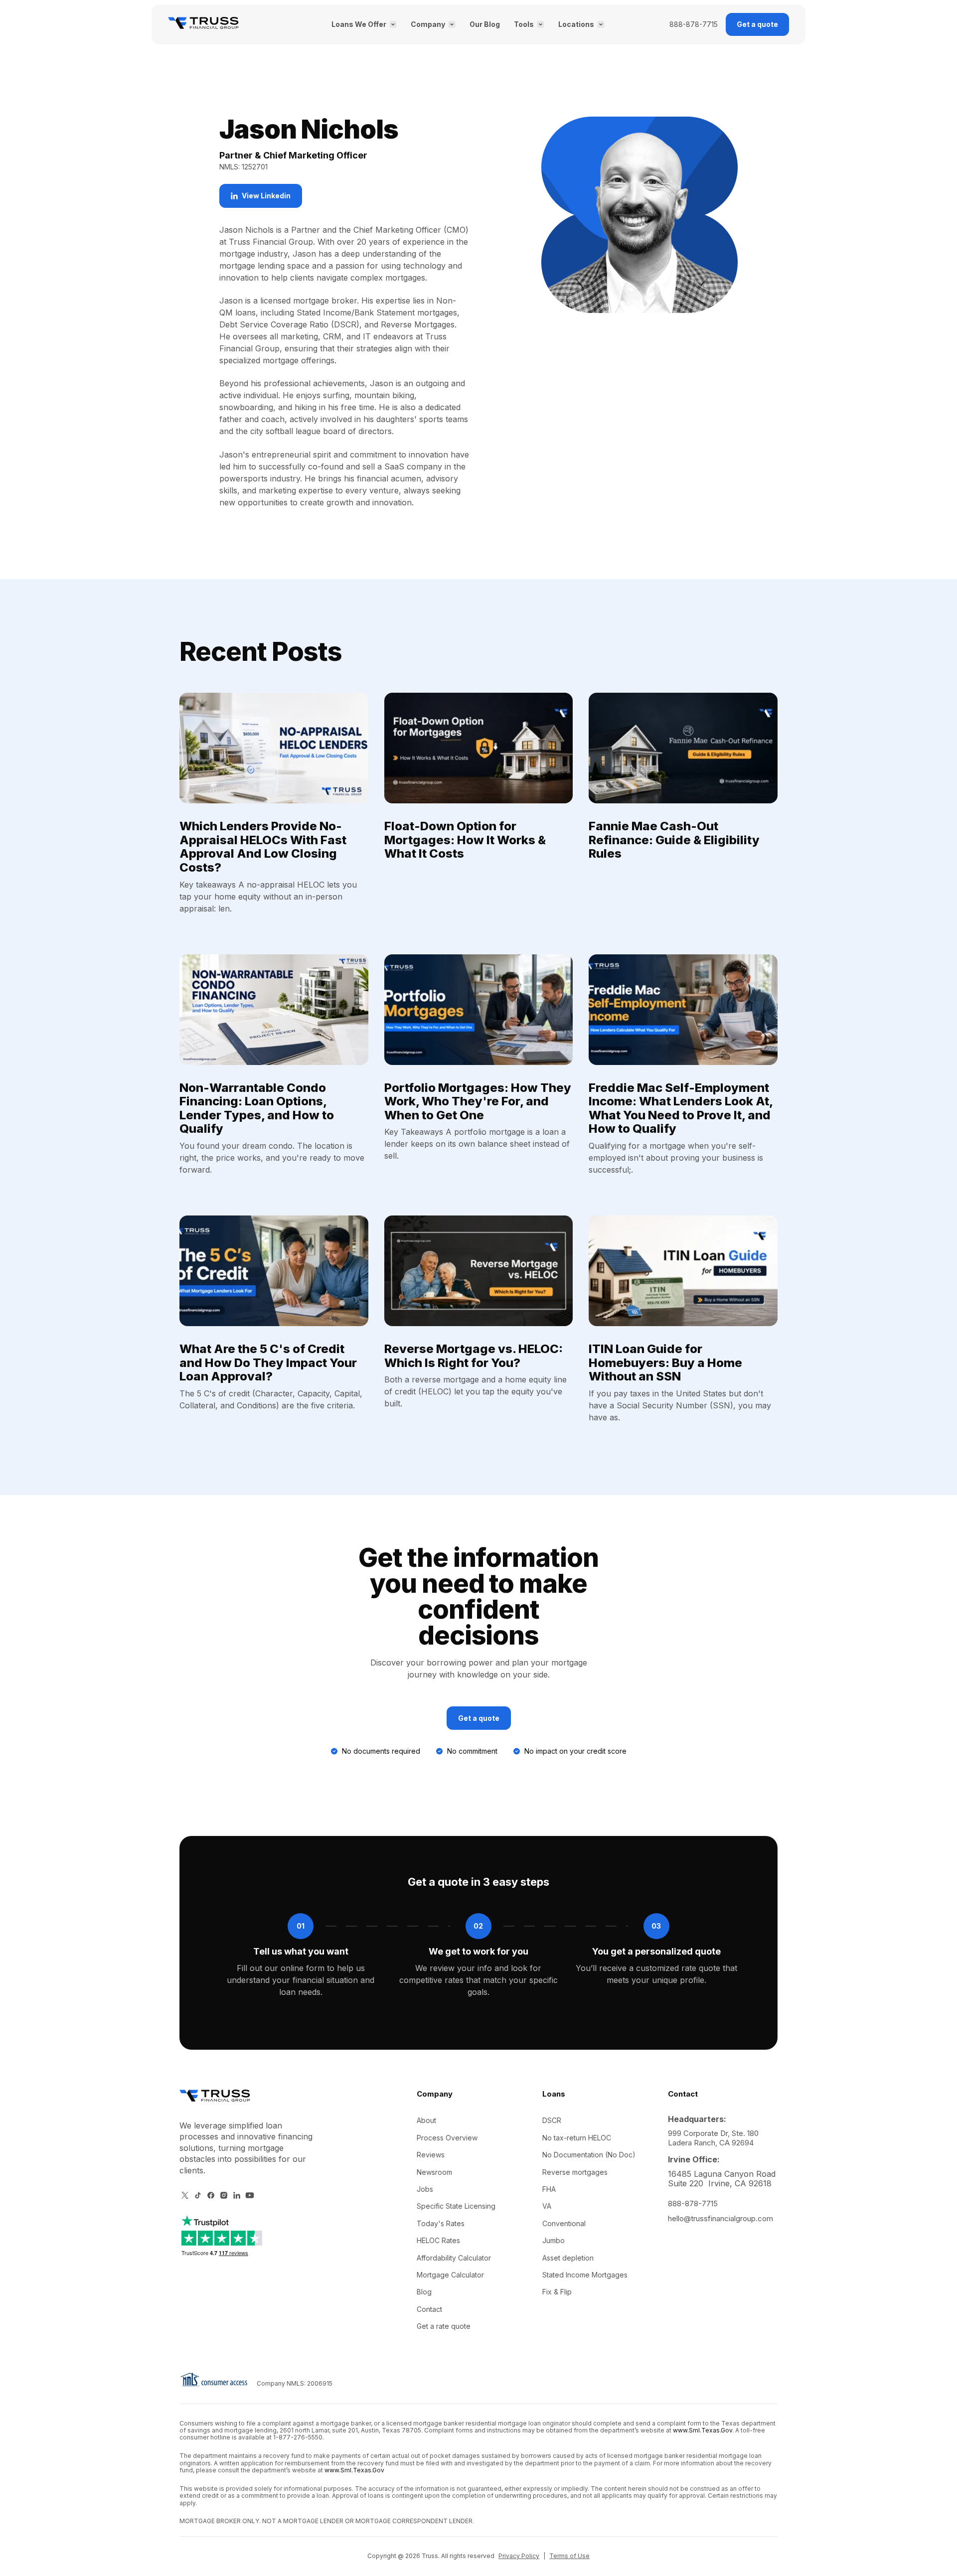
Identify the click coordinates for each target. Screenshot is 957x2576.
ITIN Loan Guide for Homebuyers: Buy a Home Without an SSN (665, 1363)
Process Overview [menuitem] (447, 2138)
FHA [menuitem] (549, 2189)
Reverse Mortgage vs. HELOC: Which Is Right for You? (474, 1356)
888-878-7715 (694, 24)
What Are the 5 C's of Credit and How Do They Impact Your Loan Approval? (268, 1363)
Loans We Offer (359, 24)
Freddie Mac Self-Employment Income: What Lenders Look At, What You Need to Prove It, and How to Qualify (681, 1108)
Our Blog (485, 24)
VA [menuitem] (547, 2206)
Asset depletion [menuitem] (568, 2258)
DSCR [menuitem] (552, 2120)
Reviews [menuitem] (431, 2155)
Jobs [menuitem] (425, 2189)
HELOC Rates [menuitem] (438, 2240)
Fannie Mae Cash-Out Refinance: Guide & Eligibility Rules (674, 840)
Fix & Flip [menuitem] (557, 2292)
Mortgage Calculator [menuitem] (450, 2275)
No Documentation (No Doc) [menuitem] (589, 2155)
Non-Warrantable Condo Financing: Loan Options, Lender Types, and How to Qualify (257, 1108)
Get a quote (757, 24)
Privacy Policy (519, 2556)
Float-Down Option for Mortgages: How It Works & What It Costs (465, 840)
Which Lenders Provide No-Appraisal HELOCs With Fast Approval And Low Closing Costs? (263, 847)
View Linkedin (266, 196)
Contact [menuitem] (429, 2309)
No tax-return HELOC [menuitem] (577, 2138)
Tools (524, 24)
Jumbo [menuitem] (554, 2240)
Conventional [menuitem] (564, 2223)
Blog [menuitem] (424, 2292)
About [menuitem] (426, 2120)
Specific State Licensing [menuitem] (456, 2206)
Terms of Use (569, 2556)
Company (428, 24)
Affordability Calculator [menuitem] (454, 2258)
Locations (576, 24)
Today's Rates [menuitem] (441, 2223)
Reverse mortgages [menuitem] (575, 2172)
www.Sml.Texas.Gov (703, 2430)
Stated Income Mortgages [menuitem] (585, 2275)
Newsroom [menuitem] (434, 2172)
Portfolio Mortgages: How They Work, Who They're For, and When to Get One (478, 1101)
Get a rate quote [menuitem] (444, 2326)
